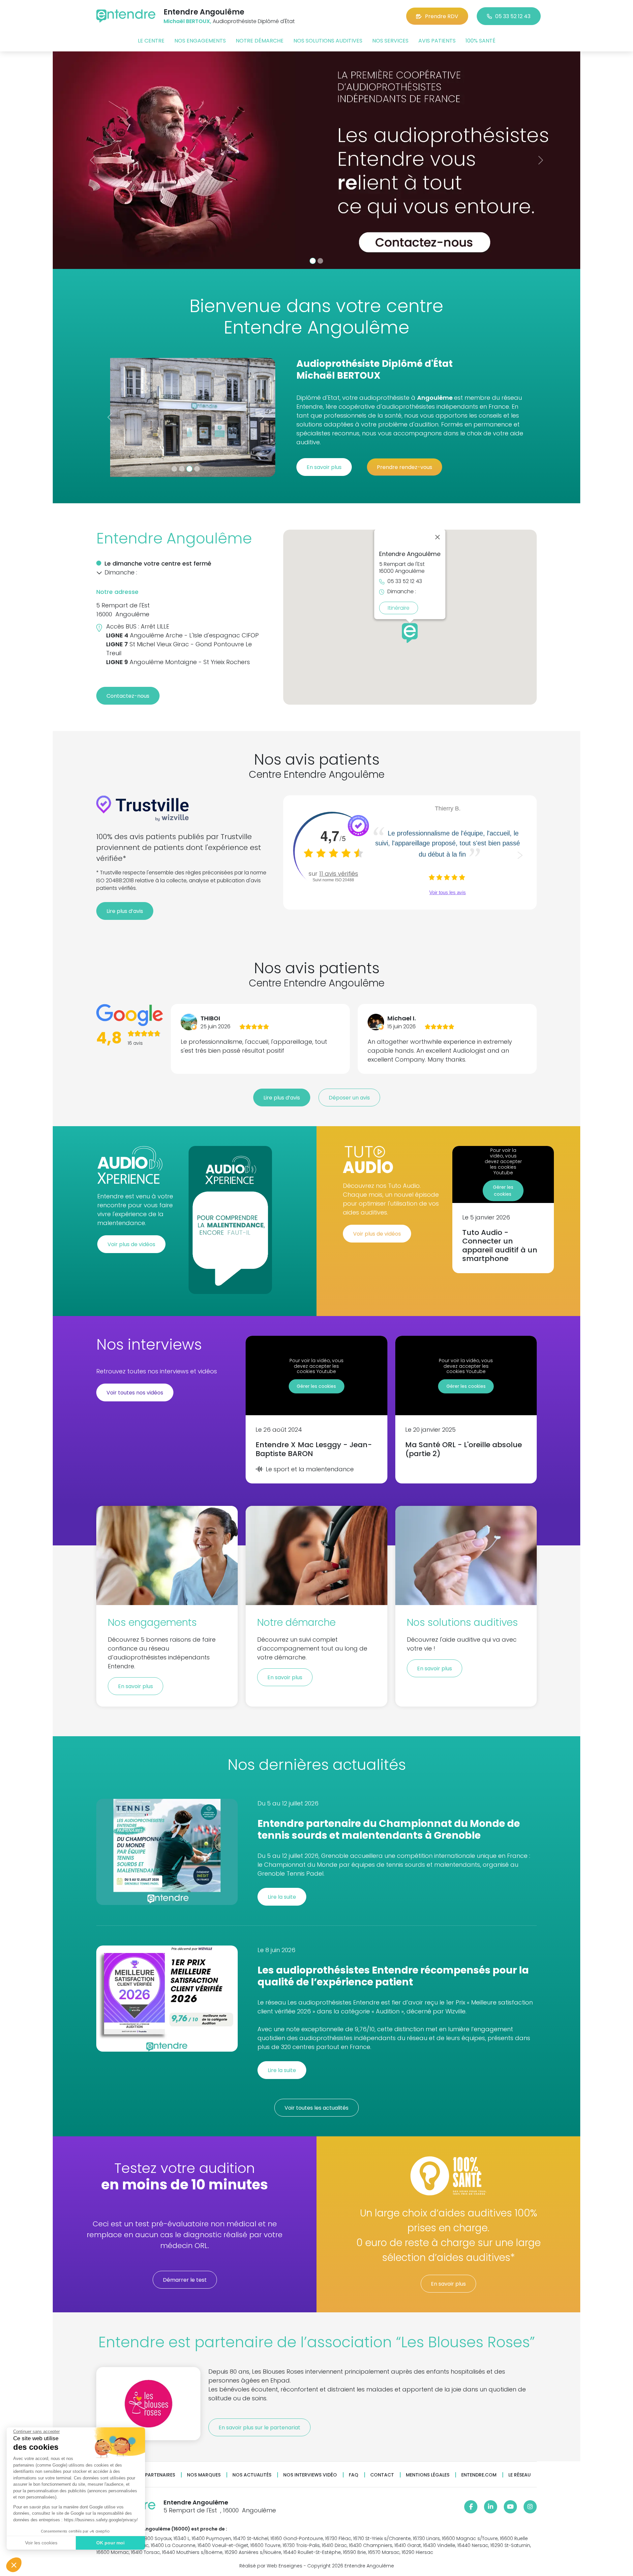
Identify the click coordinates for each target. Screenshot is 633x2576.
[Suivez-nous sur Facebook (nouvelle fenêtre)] (471, 2507)
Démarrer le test (185, 2280)
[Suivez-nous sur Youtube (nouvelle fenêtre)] (510, 2507)
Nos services (390, 41)
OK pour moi (110, 2543)
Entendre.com (479, 2475)
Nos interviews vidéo (310, 2475)
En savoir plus (324, 467)
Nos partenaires (154, 2475)
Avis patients (437, 41)
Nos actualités (252, 2475)
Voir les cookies (41, 2543)
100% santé (481, 41)
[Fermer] (437, 537)
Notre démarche (260, 41)
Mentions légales (428, 2475)
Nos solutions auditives (328, 41)
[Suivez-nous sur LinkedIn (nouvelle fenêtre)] (491, 2507)
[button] (14, 2565)
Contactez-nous (128, 696)
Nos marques (204, 2475)
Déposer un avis (349, 1098)
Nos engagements (200, 41)
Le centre (151, 41)
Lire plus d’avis (125, 911)
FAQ (354, 2475)
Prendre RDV (442, 16)
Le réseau (520, 2475)
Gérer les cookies (503, 1191)
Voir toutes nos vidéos (135, 1393)
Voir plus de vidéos (131, 1244)
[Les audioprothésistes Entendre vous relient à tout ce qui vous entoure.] (316, 160)
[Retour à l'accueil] (126, 16)
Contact (382, 2475)
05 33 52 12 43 (513, 16)
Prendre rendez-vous (405, 467)
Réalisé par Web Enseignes (271, 2566)
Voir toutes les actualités (316, 2108)
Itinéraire (399, 608)
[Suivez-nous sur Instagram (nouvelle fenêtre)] (530, 2507)
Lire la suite (282, 1897)
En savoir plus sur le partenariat (259, 2428)
